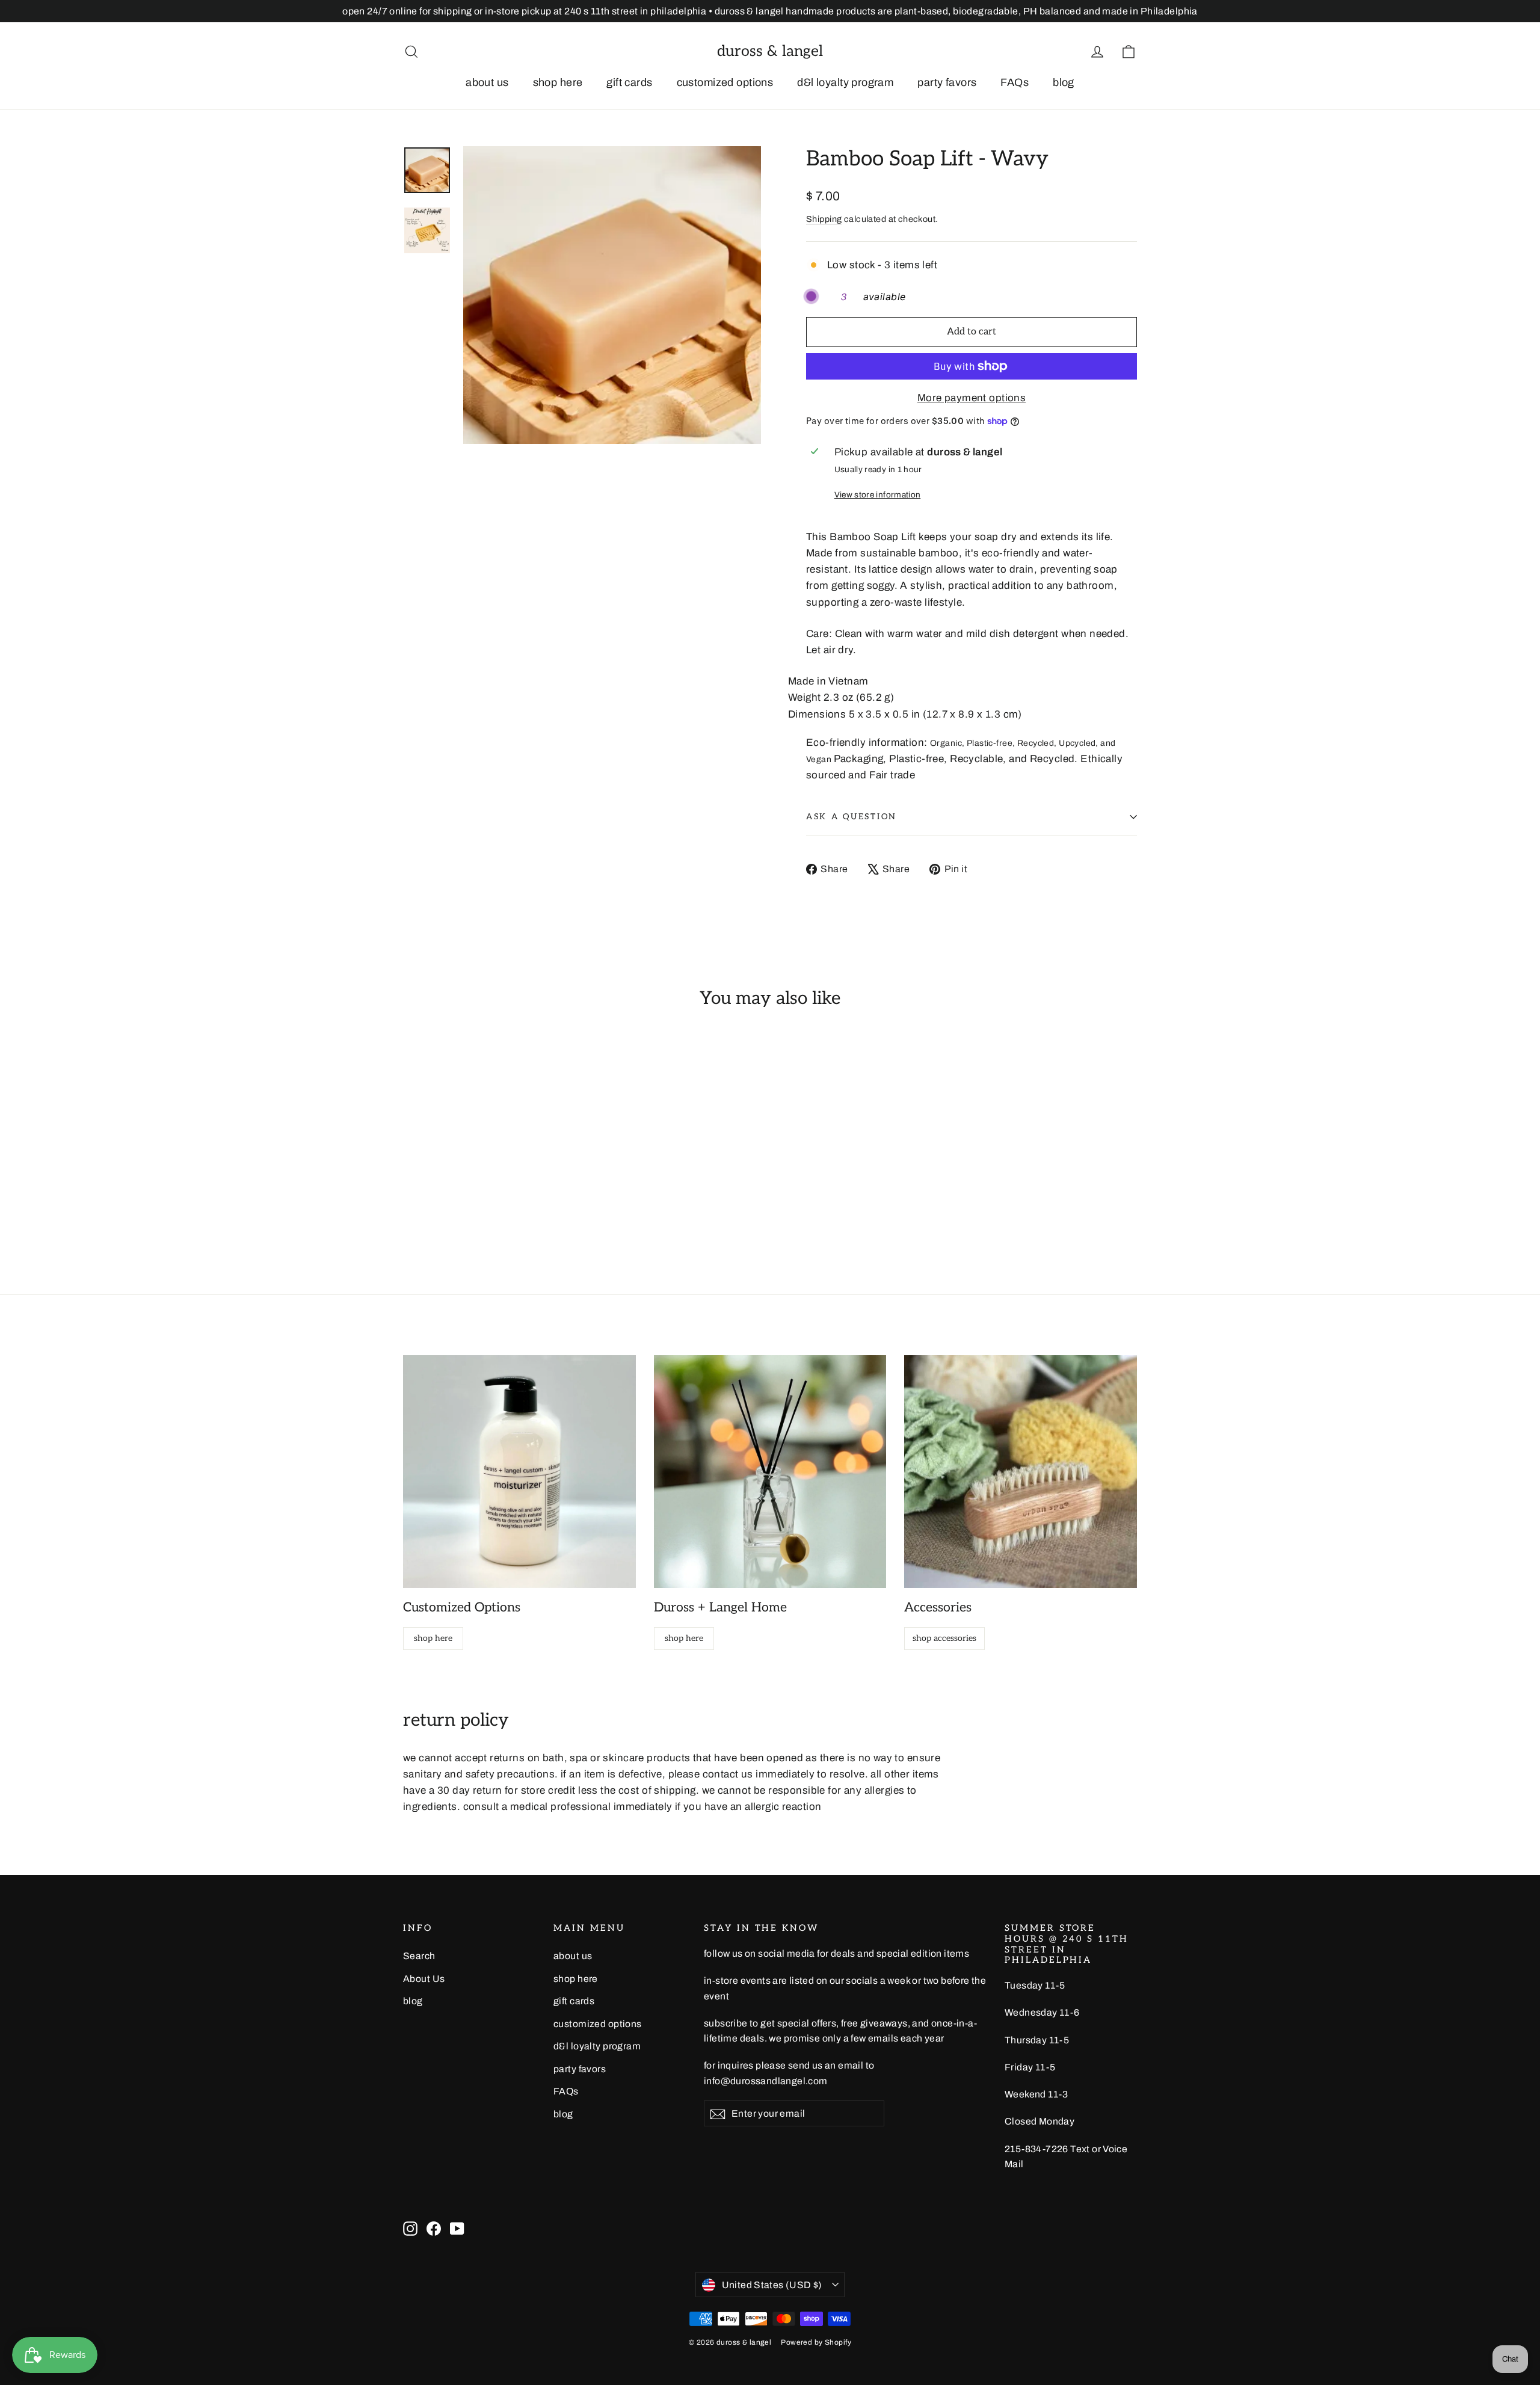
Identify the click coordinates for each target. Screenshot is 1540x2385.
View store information (877, 495)
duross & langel (770, 51)
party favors (947, 82)
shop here (558, 82)
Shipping (824, 219)
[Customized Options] (519, 1472)
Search (419, 1956)
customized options (725, 82)
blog (1064, 82)
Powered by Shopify (816, 2342)
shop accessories (944, 1638)
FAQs (1015, 82)
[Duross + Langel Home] (770, 1472)
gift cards (629, 82)
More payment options (972, 398)
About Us (424, 1979)
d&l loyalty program (845, 82)
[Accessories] (1021, 1472)
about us (487, 82)
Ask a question (852, 817)
